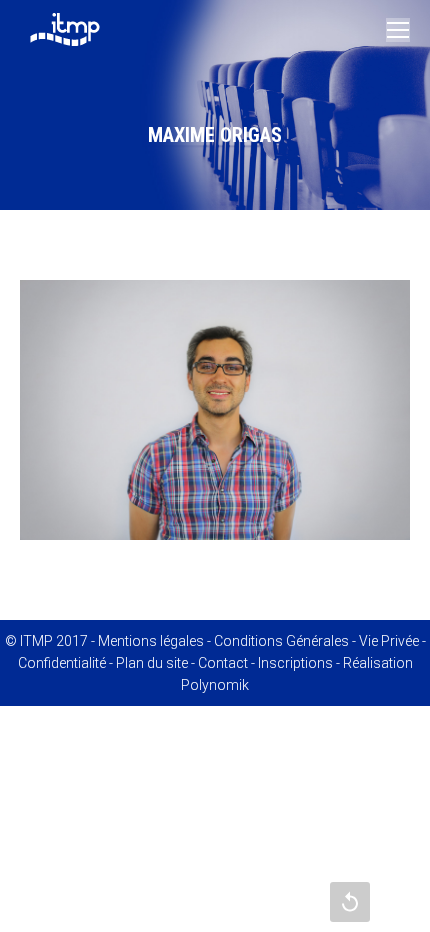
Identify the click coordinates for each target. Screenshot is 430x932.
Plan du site (152, 663)
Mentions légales (151, 641)
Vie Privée (389, 641)
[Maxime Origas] (215, 410)
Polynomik (215, 685)
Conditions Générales (281, 641)
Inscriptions (295, 663)
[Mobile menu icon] (398, 30)
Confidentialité (62, 663)
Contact (223, 663)
